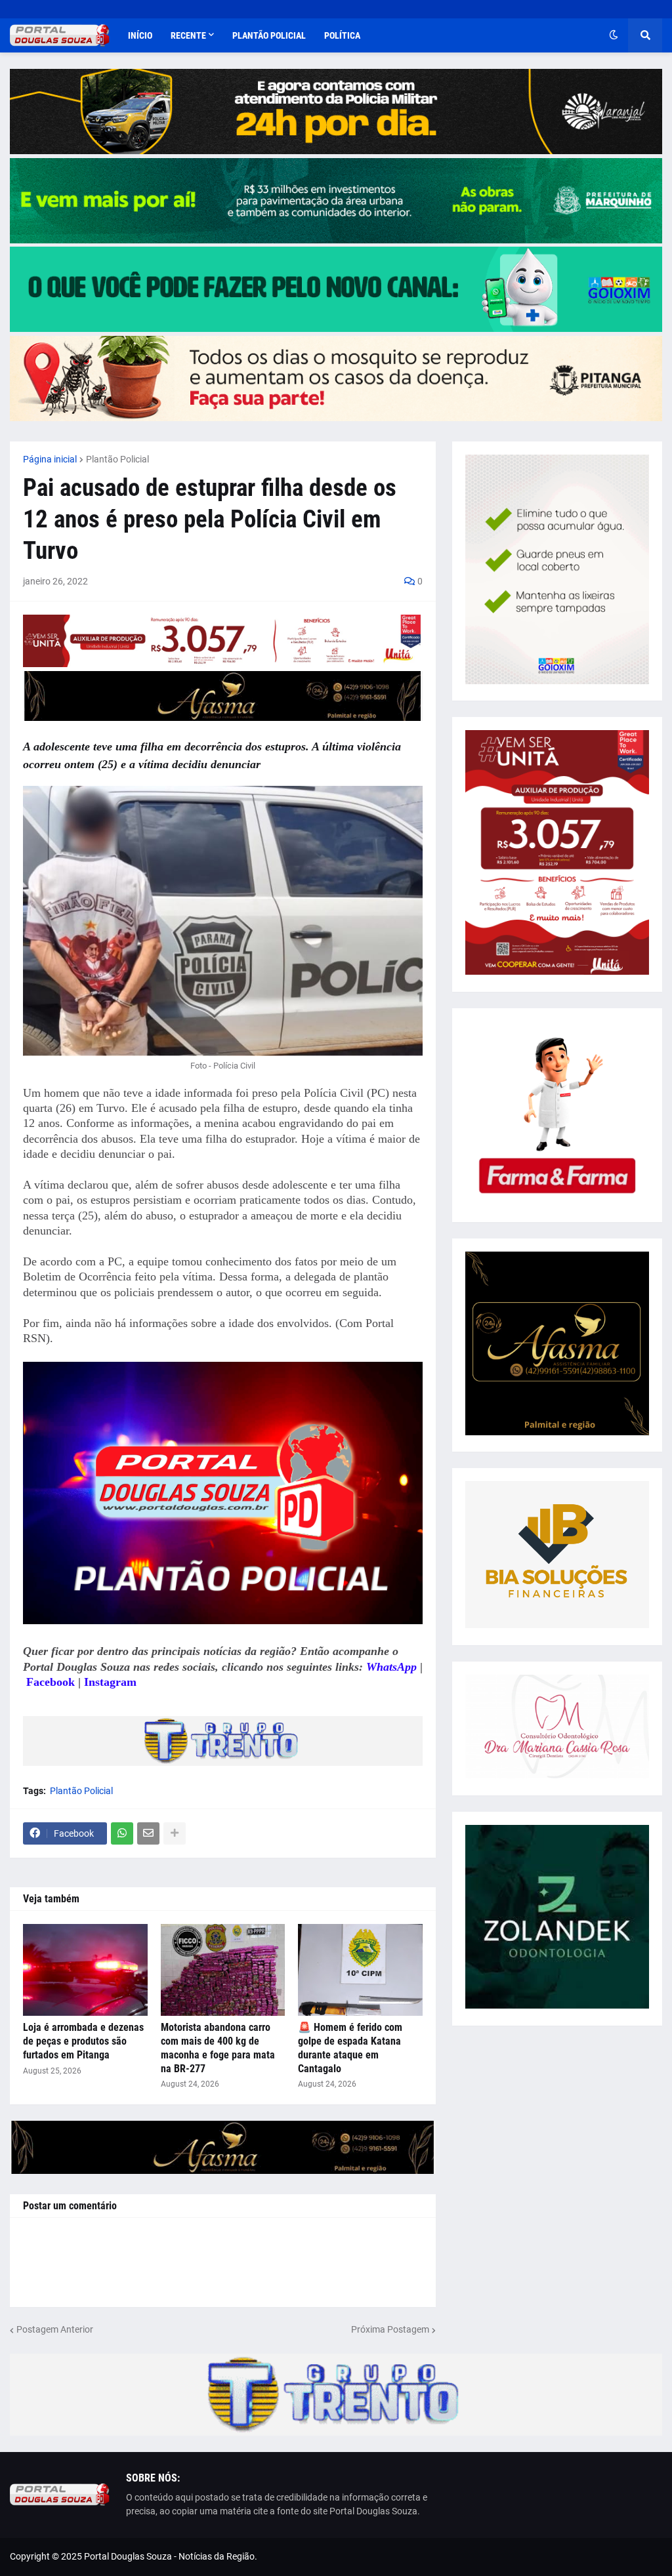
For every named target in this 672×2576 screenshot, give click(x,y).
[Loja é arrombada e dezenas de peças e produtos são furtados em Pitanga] (85, 1970)
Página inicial (50, 459)
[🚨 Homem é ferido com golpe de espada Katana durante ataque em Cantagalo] (360, 1970)
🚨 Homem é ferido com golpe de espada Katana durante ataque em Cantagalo (350, 2048)
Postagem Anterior (55, 2329)
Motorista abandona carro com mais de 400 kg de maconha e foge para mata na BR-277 (218, 2048)
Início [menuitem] (140, 35)
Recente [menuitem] (188, 35)
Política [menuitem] (342, 35)
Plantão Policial (117, 459)
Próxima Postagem (390, 2329)
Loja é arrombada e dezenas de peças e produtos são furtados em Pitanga (83, 2041)
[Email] (148, 1833)
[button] (614, 35)
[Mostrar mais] (175, 1833)
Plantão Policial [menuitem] (269, 35)
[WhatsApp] (122, 1833)
